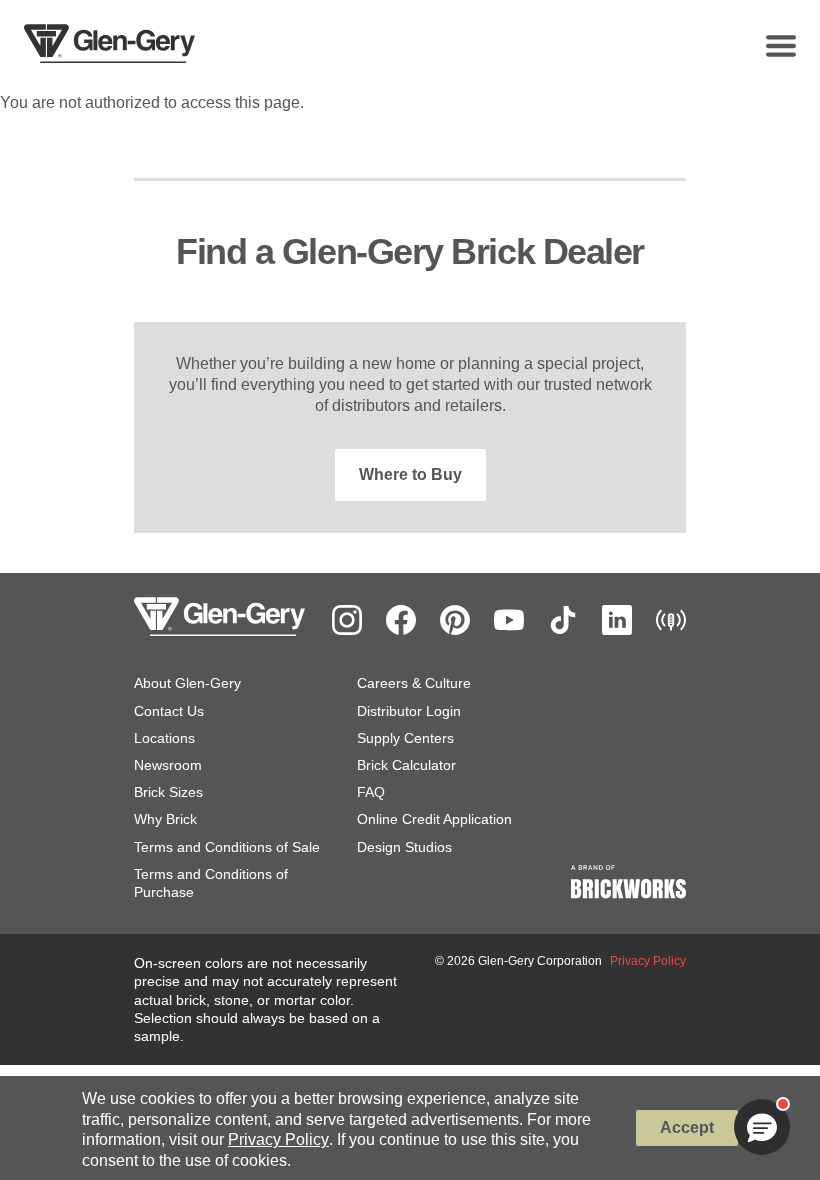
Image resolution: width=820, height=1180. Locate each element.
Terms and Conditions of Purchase (211, 883)
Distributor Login (409, 711)
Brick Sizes (168, 792)
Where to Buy (410, 474)
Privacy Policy (278, 1139)
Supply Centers (405, 738)
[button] (762, 1127)
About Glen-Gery (187, 683)
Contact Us (169, 711)
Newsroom (168, 765)
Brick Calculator (406, 765)
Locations (164, 738)
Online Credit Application (434, 819)
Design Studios (404, 847)
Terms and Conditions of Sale (227, 847)
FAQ (371, 792)
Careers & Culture (414, 683)
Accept (687, 1127)
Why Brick (165, 819)
